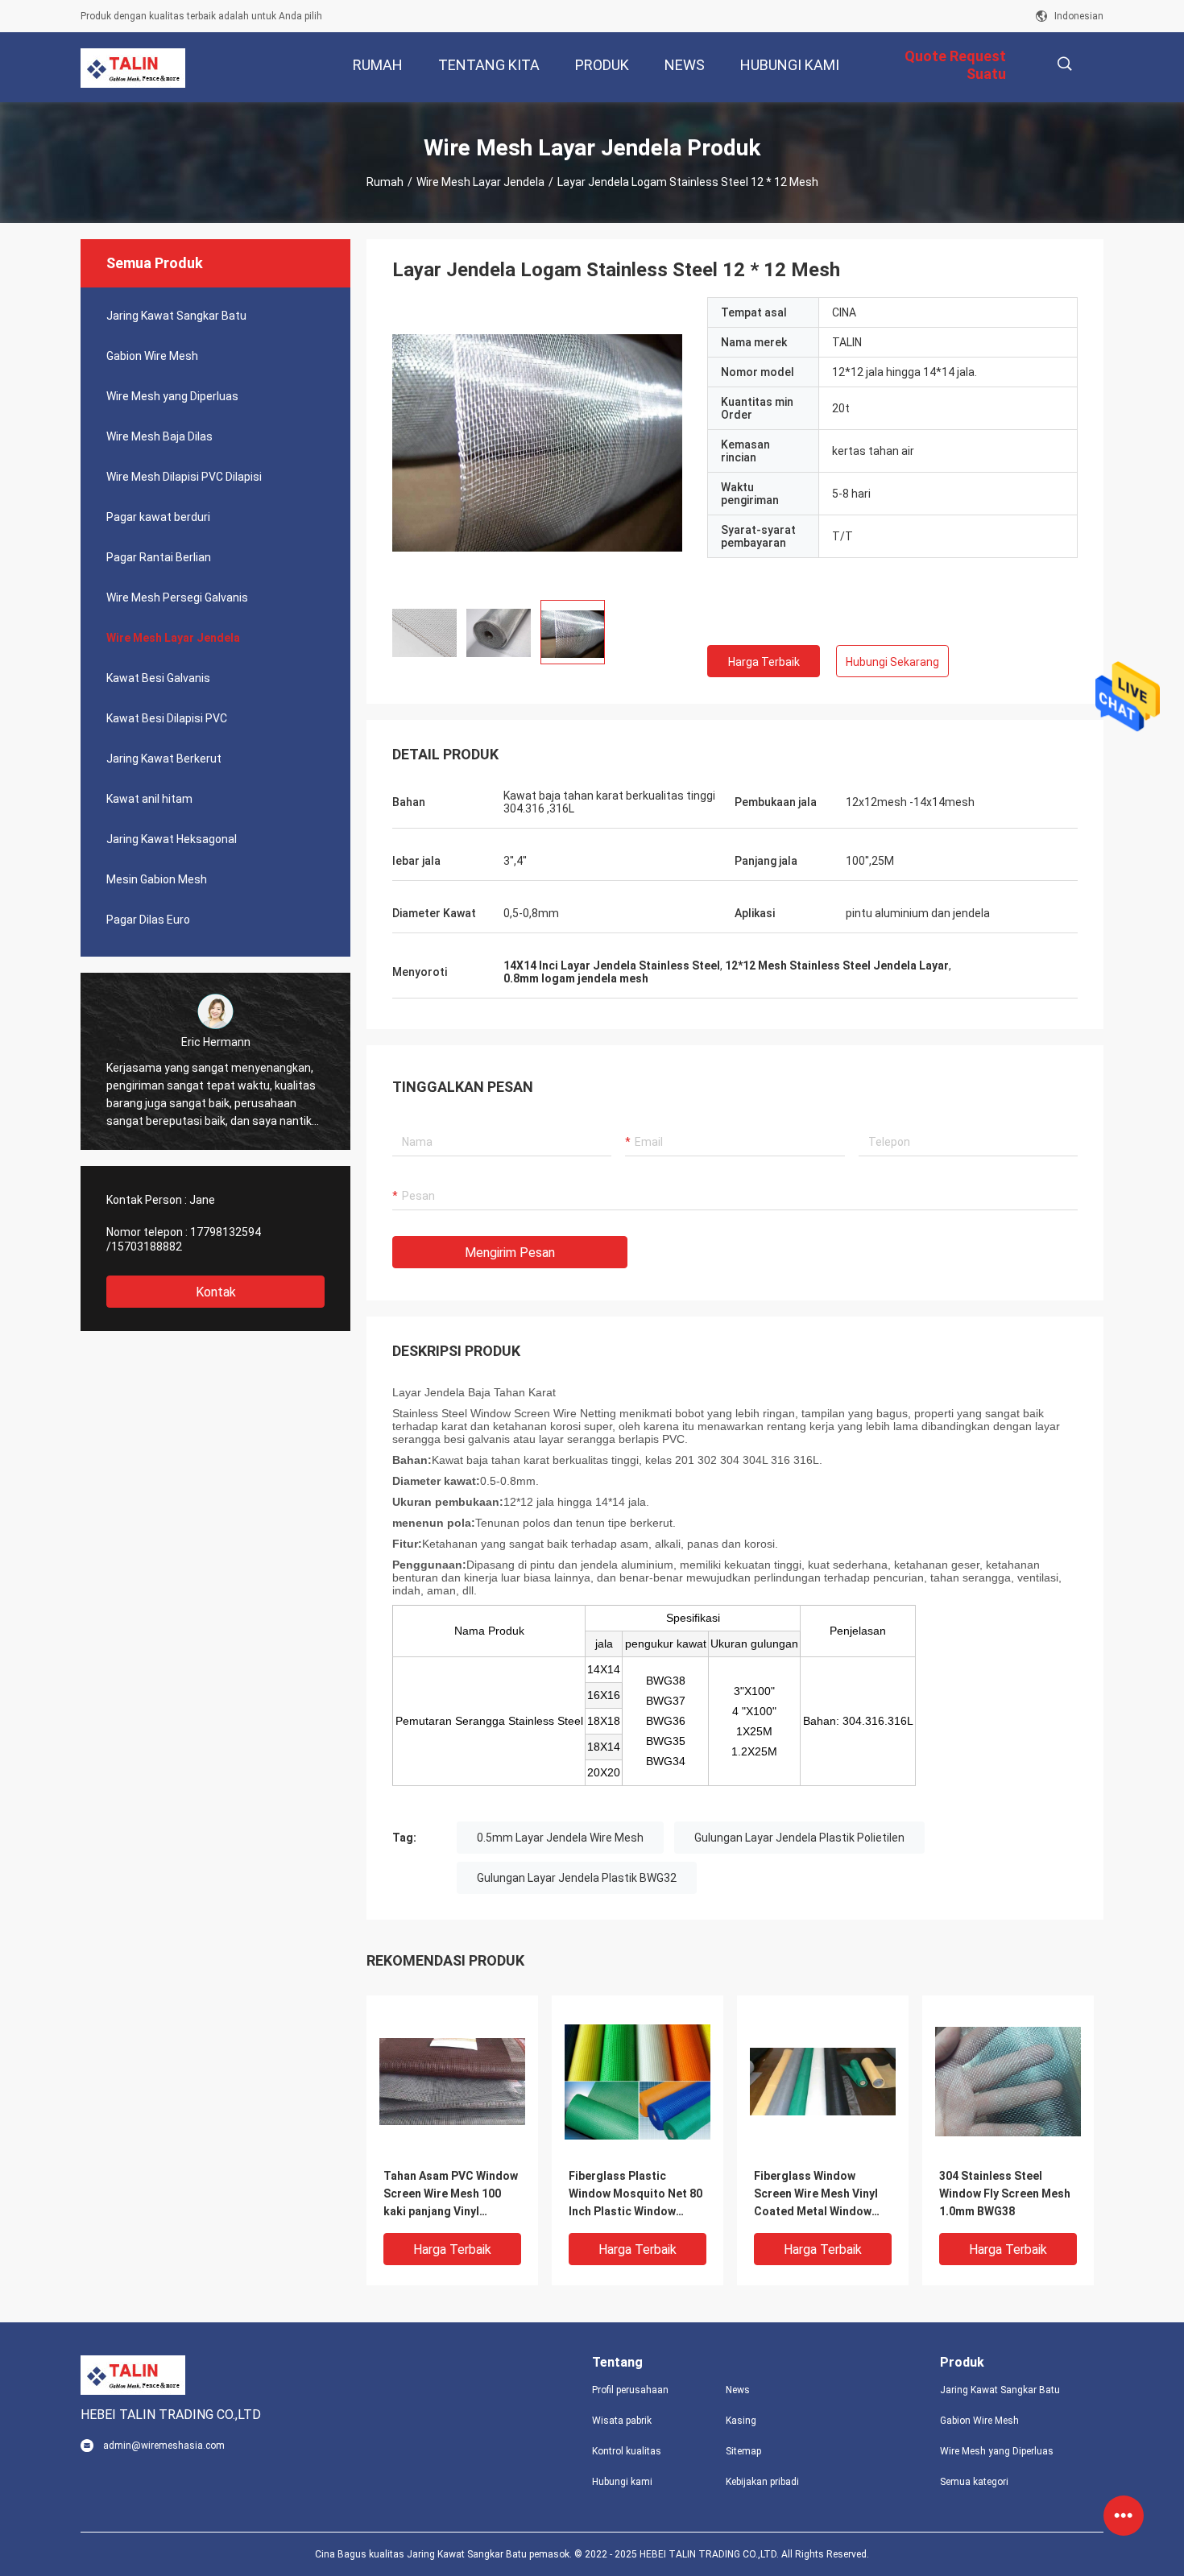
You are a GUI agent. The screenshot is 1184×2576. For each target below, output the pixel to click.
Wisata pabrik (622, 2421)
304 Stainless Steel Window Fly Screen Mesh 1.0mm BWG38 (1005, 2194)
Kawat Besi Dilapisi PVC (167, 718)
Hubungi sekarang (892, 662)
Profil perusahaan (630, 2390)
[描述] (1064, 64)
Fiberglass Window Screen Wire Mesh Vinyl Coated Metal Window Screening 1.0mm (816, 2195)
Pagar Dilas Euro (148, 920)
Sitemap (743, 2451)
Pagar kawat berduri (158, 517)
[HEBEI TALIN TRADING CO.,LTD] (133, 68)
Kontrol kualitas (627, 2451)
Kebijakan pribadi (762, 2482)
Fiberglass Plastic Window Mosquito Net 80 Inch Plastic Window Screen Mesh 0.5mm (635, 2195)
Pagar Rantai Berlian (159, 557)
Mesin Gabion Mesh (157, 879)
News (738, 2390)
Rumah (385, 182)
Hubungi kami (622, 2482)
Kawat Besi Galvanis (158, 678)
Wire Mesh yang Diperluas (172, 396)
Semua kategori (974, 2482)
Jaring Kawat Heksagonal (172, 839)
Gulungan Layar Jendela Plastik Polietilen (799, 1838)
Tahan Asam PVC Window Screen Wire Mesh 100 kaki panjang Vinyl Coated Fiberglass (451, 2195)
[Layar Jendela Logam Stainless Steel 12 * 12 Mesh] (452, 2081)
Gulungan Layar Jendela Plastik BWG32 (577, 1878)
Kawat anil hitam (149, 799)
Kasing (741, 2421)
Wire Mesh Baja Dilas (159, 436)
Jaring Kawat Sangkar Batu (176, 316)
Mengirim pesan (510, 1253)
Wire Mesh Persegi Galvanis (177, 597)
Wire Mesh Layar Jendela (480, 182)
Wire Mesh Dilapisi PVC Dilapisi (184, 477)
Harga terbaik (764, 662)
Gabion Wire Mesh (152, 356)
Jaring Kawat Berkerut (164, 759)
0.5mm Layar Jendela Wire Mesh (560, 1838)
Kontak (216, 1292)
